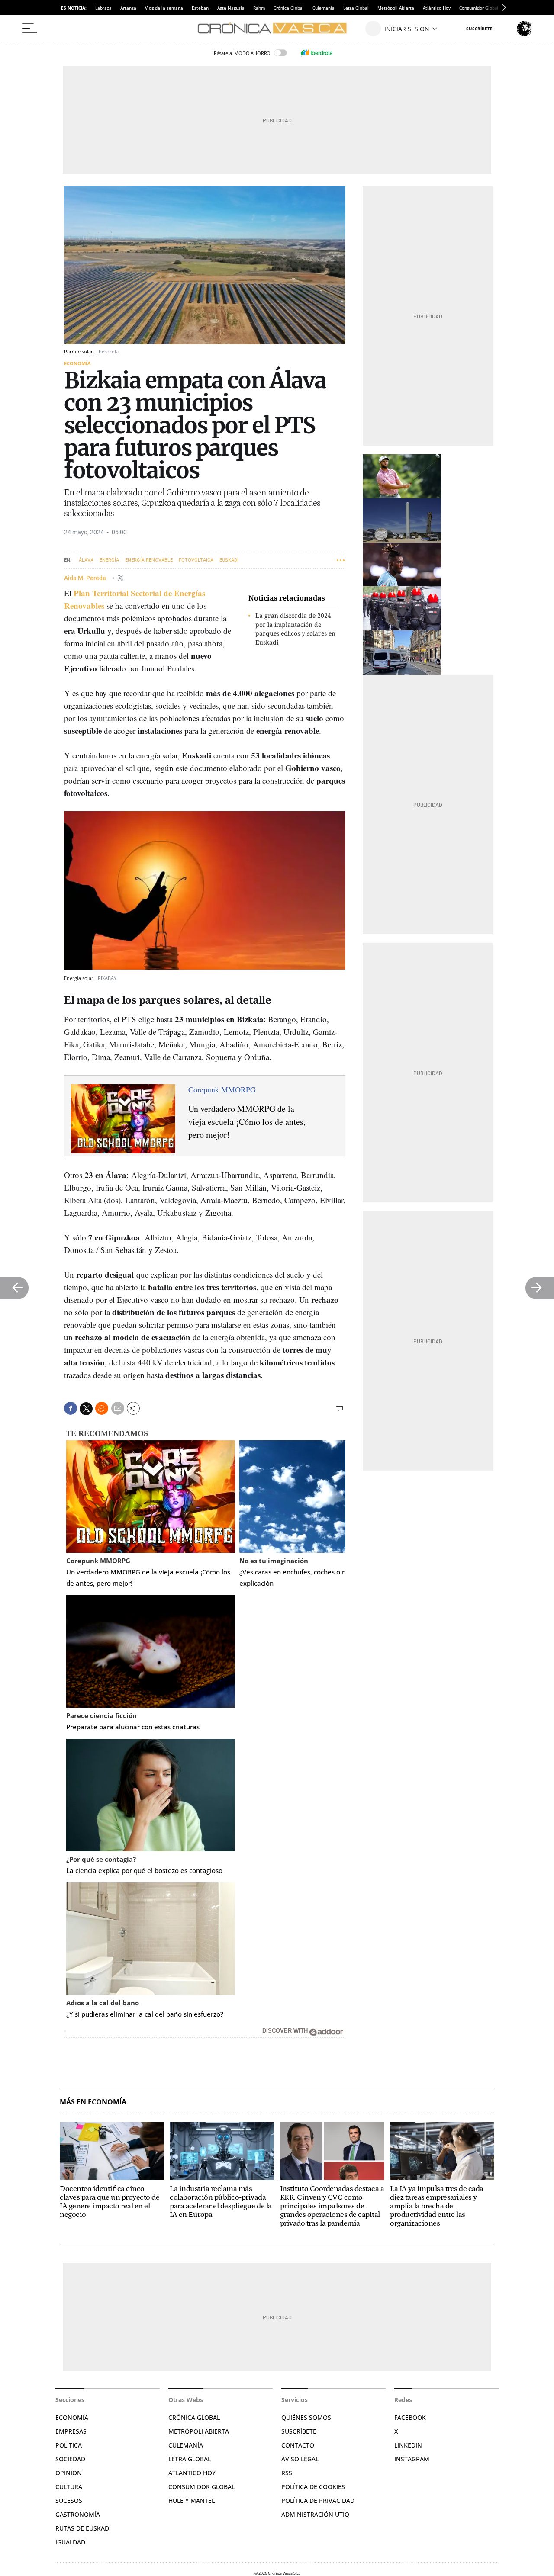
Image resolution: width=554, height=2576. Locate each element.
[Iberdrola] (316, 53)
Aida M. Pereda (86, 578)
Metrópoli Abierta (396, 8)
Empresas (71, 2431)
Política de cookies (313, 2487)
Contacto (298, 2445)
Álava (86, 560)
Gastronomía (78, 2514)
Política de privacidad (318, 2501)
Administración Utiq (315, 2514)
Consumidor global (201, 2487)
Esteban (200, 8)
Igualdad (70, 2542)
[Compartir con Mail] (118, 1408)
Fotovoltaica (196, 560)
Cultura (69, 2487)
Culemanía (324, 8)
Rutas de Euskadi (83, 2528)
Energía (109, 560)
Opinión (69, 2473)
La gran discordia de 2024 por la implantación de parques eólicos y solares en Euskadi (295, 629)
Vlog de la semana (164, 8)
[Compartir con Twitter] (86, 1409)
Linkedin (408, 2445)
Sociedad (70, 2459)
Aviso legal (300, 2459)
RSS (287, 2473)
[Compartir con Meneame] (102, 1408)
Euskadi (229, 560)
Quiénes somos (306, 2417)
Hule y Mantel (192, 2501)
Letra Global (356, 8)
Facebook (410, 2417)
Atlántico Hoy (437, 8)
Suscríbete (299, 2431)
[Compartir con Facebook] (71, 1408)
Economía (77, 363)
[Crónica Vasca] (277, 29)
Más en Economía (93, 2102)
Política (69, 2445)
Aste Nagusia (231, 8)
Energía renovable (149, 560)
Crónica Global (289, 8)
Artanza (128, 8)
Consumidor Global (479, 8)
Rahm (259, 8)
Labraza (103, 8)
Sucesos (69, 2501)
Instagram (412, 2459)
